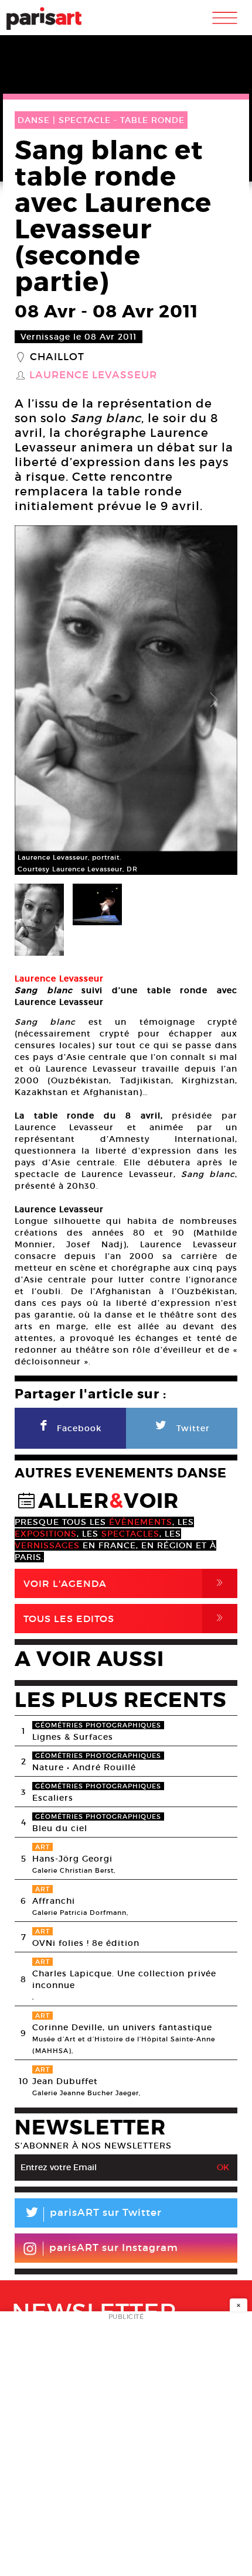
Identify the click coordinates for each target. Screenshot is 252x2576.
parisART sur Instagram (114, 2248)
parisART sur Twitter (93, 2214)
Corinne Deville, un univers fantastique (122, 2027)
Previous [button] (38, 700)
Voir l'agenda (125, 1583)
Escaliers (53, 1798)
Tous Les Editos (125, 1618)
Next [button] (214, 700)
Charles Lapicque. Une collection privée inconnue (124, 1979)
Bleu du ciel (60, 1828)
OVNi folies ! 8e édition (86, 1943)
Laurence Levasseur (93, 375)
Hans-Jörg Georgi (72, 1859)
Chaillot (57, 357)
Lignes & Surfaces (73, 1737)
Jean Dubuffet (65, 2081)
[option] (126, 700)
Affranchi (54, 1901)
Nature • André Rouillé (84, 1767)
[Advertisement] (126, 2447)
